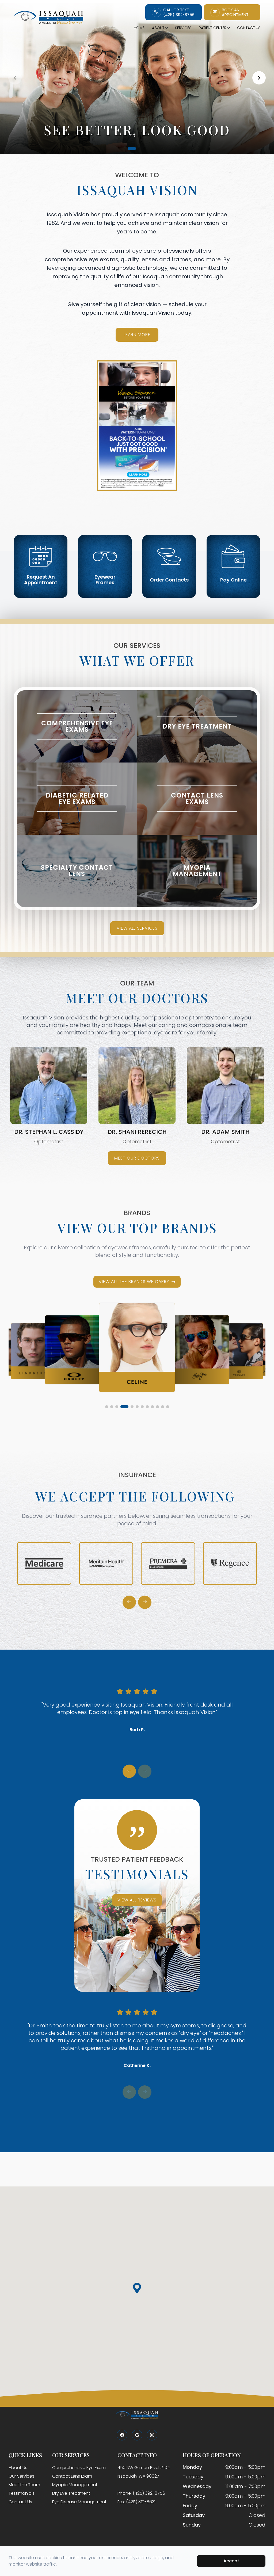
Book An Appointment (235, 12)
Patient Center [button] (213, 28)
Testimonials (22, 2493)
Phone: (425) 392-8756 (141, 2493)
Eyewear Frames (105, 580)
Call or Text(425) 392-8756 (179, 12)
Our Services (21, 2476)
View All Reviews (137, 1900)
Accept (231, 2561)
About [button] (158, 28)
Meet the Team (24, 2485)
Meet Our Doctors (137, 1158)
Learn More (137, 335)
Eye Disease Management (79, 2502)
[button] (129, 149)
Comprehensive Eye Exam (79, 2468)
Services (183, 28)
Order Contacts (169, 580)
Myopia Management (75, 2485)
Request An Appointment (41, 580)
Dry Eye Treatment (71, 2493)
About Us (18, 2468)
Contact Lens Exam (72, 2476)
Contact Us (249, 28)
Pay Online (233, 580)
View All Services (137, 928)
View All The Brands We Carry (134, 1282)
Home (139, 28)
